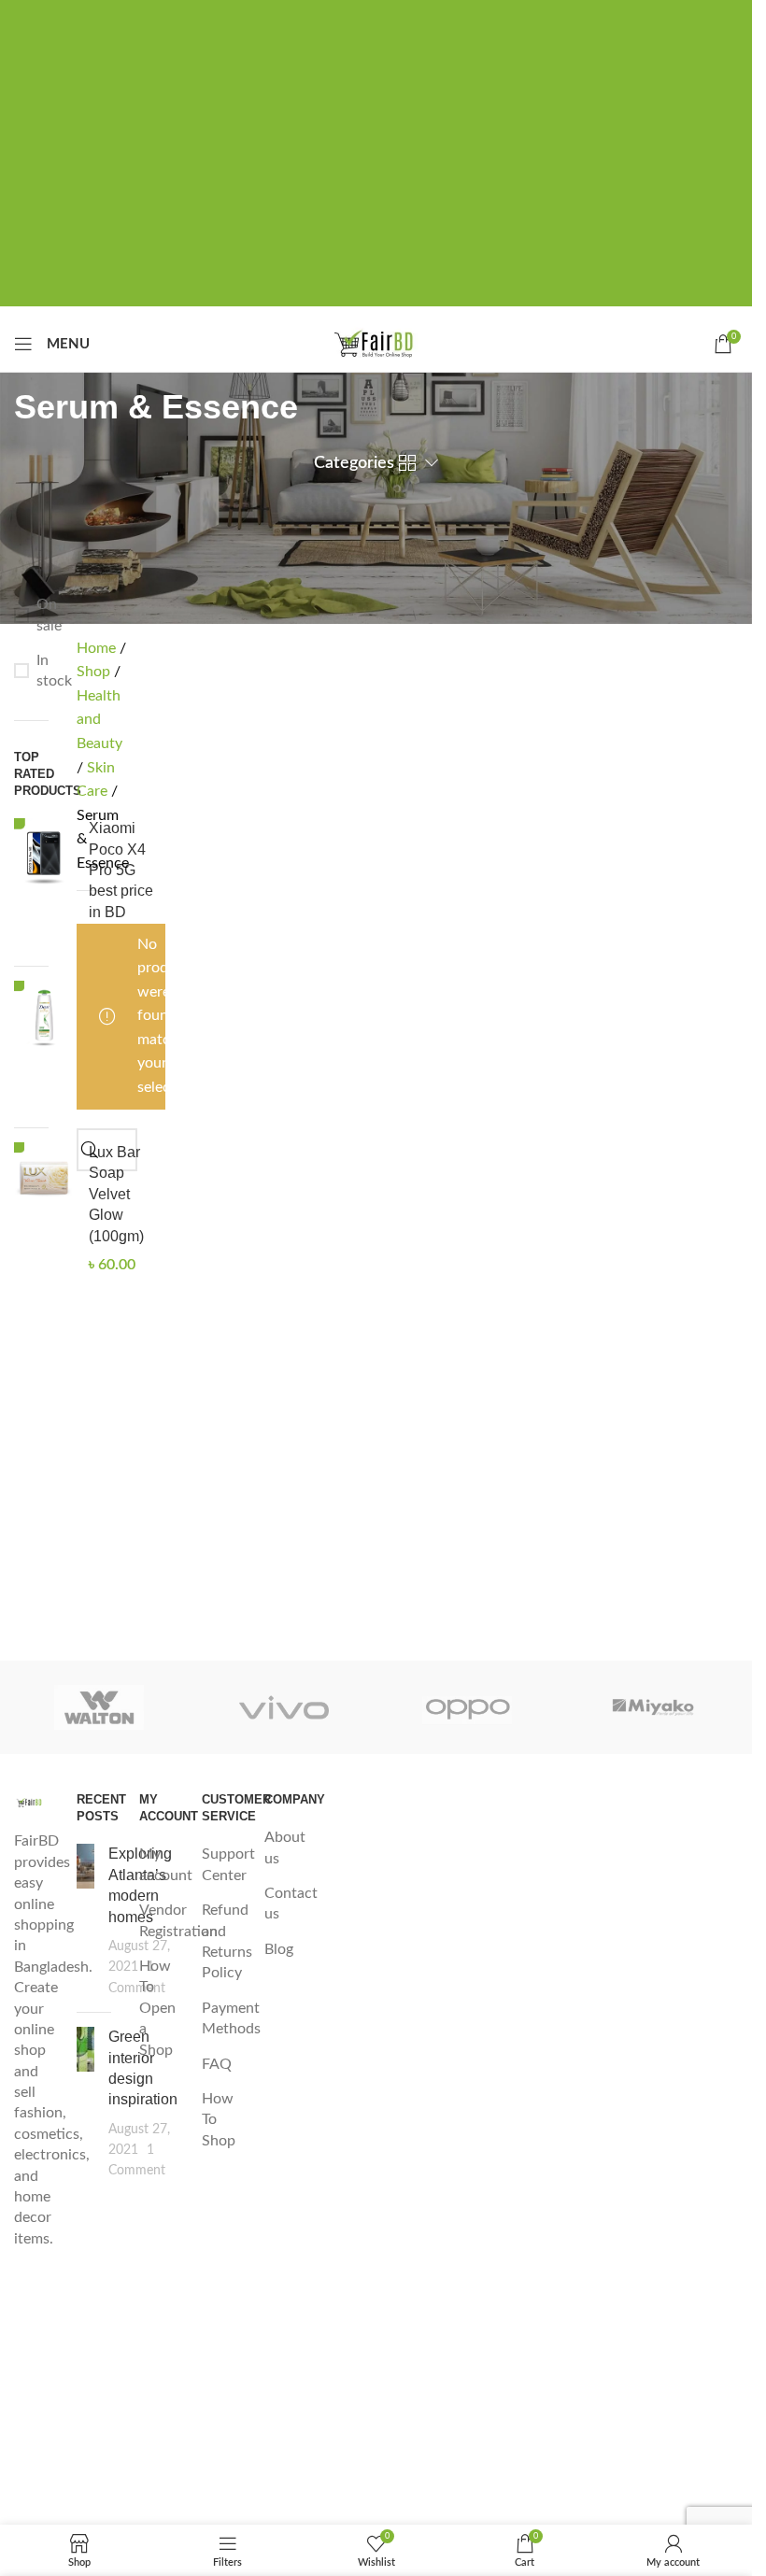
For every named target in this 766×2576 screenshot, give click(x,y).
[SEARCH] (90, 1150)
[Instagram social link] (31, 2399)
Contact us (291, 1904)
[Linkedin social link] (406, 17)
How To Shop (219, 2120)
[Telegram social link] (436, 17)
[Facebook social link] (317, 17)
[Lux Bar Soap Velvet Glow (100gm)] (44, 1209)
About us (285, 1847)
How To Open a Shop (157, 2008)
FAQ (217, 2064)
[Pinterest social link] (376, 17)
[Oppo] (468, 1707)
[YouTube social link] (31, 2453)
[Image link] (31, 1802)
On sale (43, 615)
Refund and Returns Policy (227, 1941)
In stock (43, 671)
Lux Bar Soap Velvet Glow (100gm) (116, 1194)
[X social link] (347, 17)
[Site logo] (376, 343)
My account (166, 1864)
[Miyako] (653, 1707)
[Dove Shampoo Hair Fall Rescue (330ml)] (44, 1047)
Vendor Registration (178, 1920)
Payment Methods (231, 2018)
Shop (95, 672)
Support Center (228, 1864)
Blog (279, 1949)
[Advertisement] (383, 176)
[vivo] (284, 1707)
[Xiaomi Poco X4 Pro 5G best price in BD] (44, 885)
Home (98, 648)
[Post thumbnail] (85, 1921)
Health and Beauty (99, 720)
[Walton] (99, 1707)
